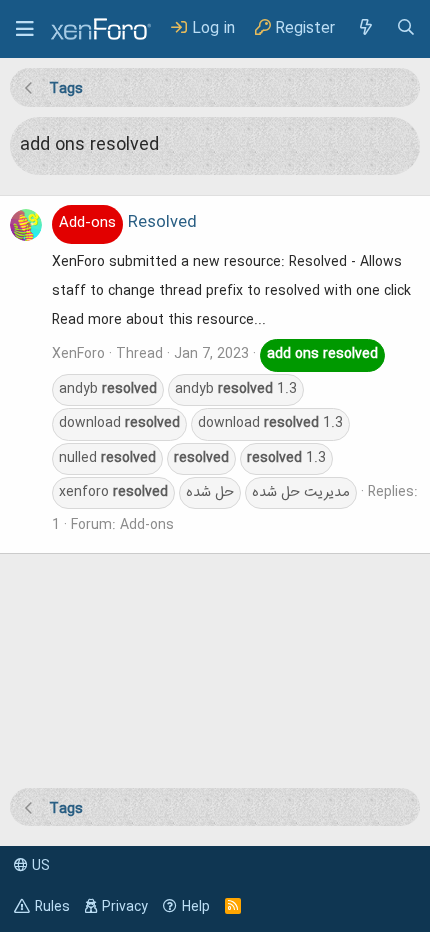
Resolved (128, 223)
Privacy (125, 907)
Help (196, 907)
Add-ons (147, 525)
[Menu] (25, 29)
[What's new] (365, 28)
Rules (52, 907)
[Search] (406, 28)
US (39, 866)
